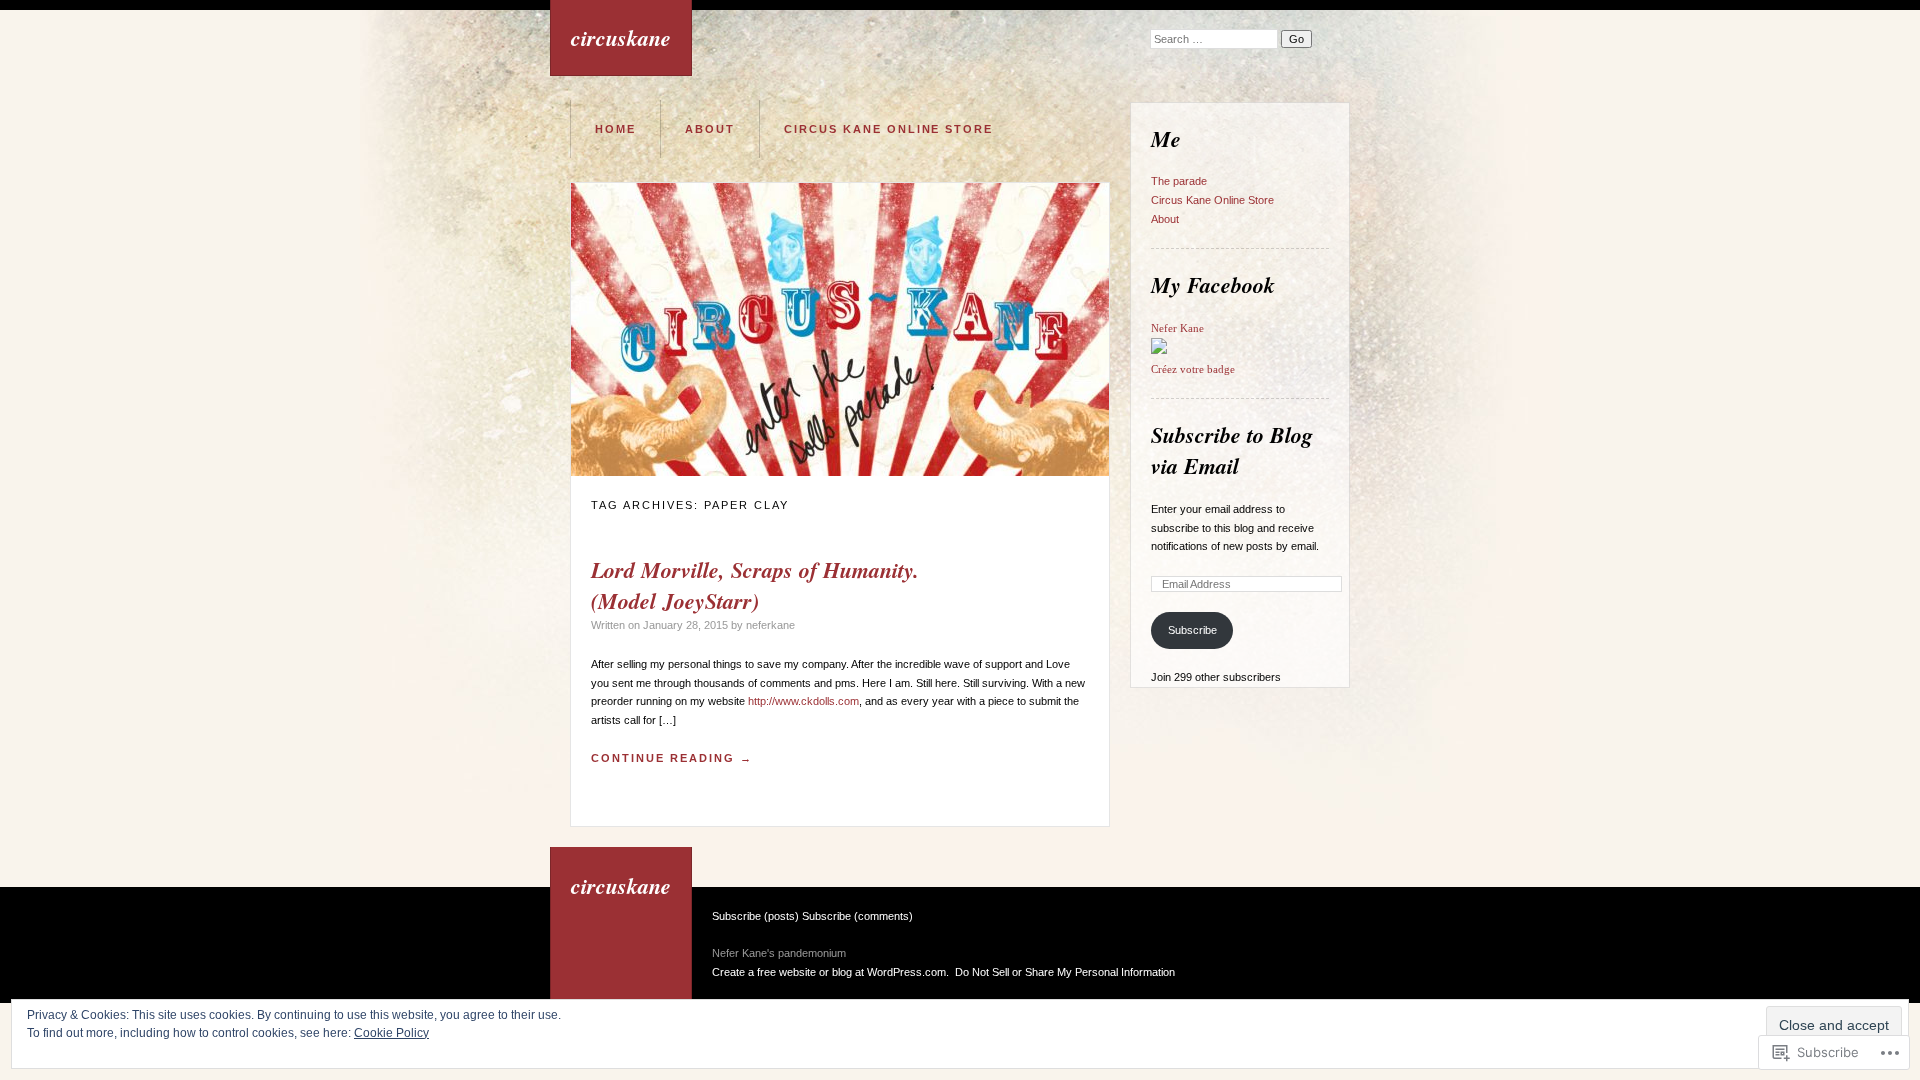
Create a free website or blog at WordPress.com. (830, 972)
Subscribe (1192, 630)
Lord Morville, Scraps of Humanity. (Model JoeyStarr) (755, 585)
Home (615, 129)
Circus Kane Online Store (889, 129)
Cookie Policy (391, 1033)
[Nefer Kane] (1159, 350)
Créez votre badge (1193, 369)
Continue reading (672, 758)
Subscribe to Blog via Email (1232, 450)
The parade (1179, 181)
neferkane (770, 625)
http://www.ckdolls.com (803, 701)
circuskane (621, 37)
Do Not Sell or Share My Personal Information (1065, 972)
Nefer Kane (1177, 328)
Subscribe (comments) (857, 916)
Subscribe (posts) (755, 916)
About (710, 129)
